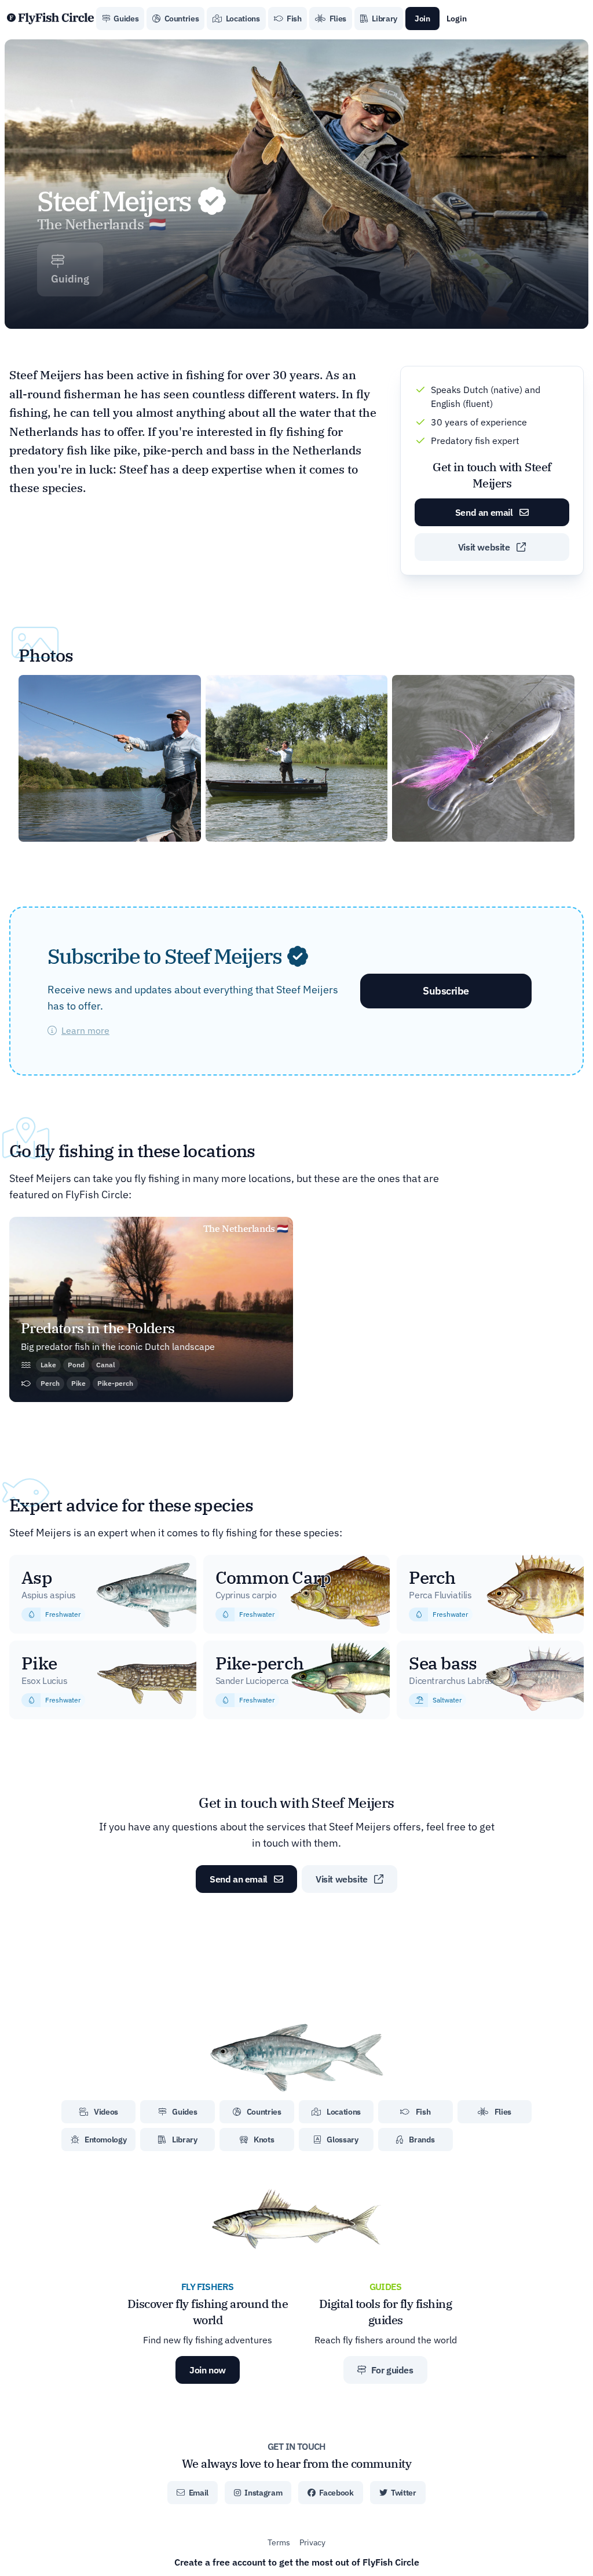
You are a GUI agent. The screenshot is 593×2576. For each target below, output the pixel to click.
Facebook (336, 2493)
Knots (263, 2140)
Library (384, 19)
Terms (279, 2542)
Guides (126, 19)
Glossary (342, 2140)
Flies (337, 19)
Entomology (105, 2140)
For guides (391, 2370)
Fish (293, 19)
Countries (181, 19)
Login (457, 19)
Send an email (485, 512)
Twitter (402, 2493)
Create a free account (297, 2562)
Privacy (312, 2542)
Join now (208, 2370)
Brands (421, 2140)
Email (198, 2493)
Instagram (263, 2493)
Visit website (485, 547)
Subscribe (446, 991)
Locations (242, 19)
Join (422, 19)
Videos (106, 2112)
